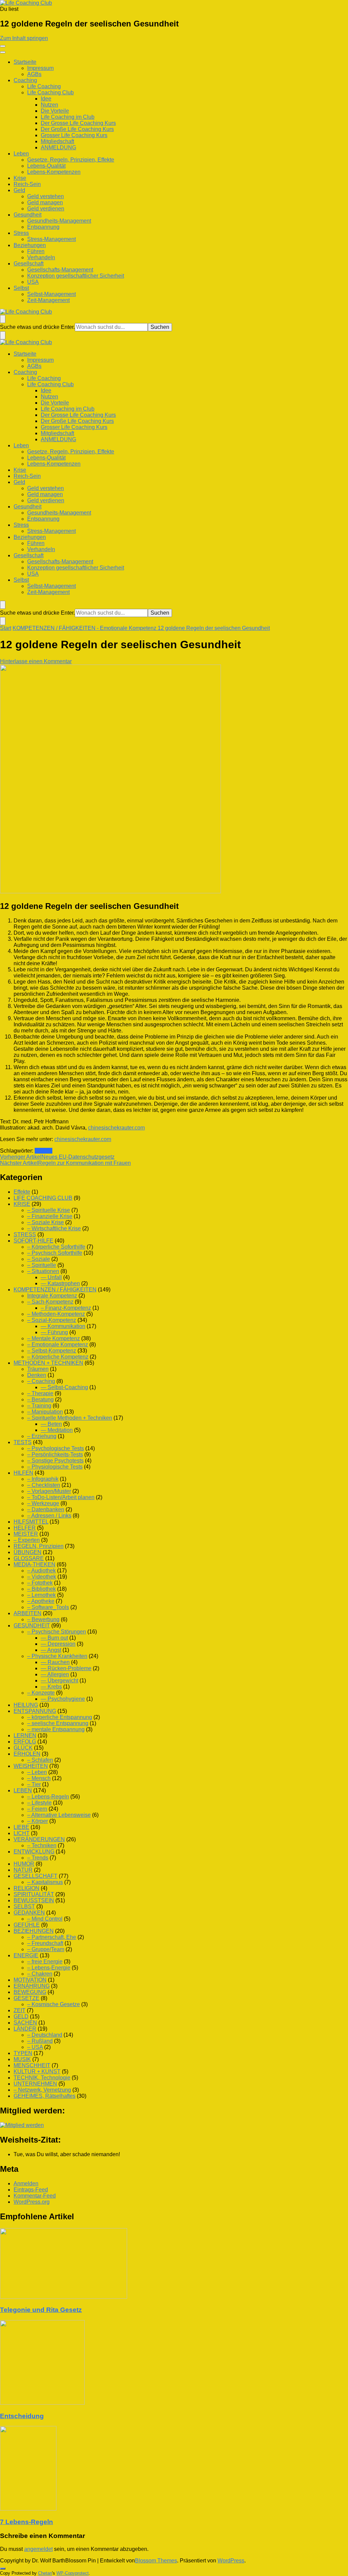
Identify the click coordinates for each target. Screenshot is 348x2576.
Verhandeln (41, 257)
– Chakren (40, 1974)
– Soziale (39, 1259)
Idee (46, 99)
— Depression (58, 1644)
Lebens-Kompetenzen (54, 172)
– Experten (27, 1540)
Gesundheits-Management (59, 221)
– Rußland (40, 2041)
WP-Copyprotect (73, 2573)
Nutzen (49, 105)
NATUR (23, 1870)
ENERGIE (26, 1955)
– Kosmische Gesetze (54, 2004)
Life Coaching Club (50, 92)
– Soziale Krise (46, 1222)
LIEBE (21, 1827)
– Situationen (43, 1271)
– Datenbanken (46, 1509)
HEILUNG (26, 1705)
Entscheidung (22, 2416)
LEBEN (23, 1790)
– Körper (38, 1821)
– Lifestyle (39, 1803)
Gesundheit (28, 215)
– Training (39, 1406)
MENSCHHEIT (32, 2065)
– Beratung (40, 1399)
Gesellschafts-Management (60, 270)
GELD (21, 2017)
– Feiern (37, 1809)
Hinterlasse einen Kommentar (36, 661)
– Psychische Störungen (57, 1632)
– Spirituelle (42, 1265)
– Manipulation (45, 1412)
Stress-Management (51, 239)
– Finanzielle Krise (50, 1216)
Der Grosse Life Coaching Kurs (78, 123)
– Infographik (43, 1479)
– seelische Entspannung (58, 1723)
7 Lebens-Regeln (27, 2522)
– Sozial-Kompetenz (52, 1320)
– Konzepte (41, 1693)
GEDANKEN (29, 1913)
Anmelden (26, 2183)
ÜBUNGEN (28, 1552)
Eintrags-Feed (31, 2190)
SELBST (24, 1907)
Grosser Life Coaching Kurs (74, 135)
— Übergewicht (59, 1681)
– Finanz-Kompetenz (66, 1308)
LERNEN (25, 1735)
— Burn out (54, 1638)
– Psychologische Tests (56, 1448)
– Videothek (42, 1577)
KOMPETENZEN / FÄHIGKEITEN (55, 1290)
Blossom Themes (156, 2561)
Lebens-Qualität (46, 166)
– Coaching (41, 1381)
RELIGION (27, 1888)
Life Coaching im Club (68, 117)
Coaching (25, 80)
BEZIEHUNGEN (34, 1931)
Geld (19, 190)
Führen (36, 251)
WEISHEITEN (31, 1766)
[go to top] (3, 2569)
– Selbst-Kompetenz (52, 1351)
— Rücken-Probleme (66, 1668)
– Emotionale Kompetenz (58, 1345)
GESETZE (27, 1998)
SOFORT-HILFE (33, 1241)
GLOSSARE (29, 1558)
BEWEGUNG (30, 1992)
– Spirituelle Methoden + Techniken (70, 1418)
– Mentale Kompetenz (54, 1338)
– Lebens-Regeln (48, 1797)
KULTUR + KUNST (37, 2071)
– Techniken (42, 1845)
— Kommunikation (63, 1326)
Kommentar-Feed (35, 2196)
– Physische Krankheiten (57, 1656)
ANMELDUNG (58, 147)
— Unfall (51, 1277)
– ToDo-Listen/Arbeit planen (61, 1497)
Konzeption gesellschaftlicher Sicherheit (76, 276)
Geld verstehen (46, 196)
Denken (37, 1375)
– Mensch (39, 1778)
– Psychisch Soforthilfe (55, 1253)
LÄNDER (25, 2029)
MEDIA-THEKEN (34, 1564)
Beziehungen (30, 245)
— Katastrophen (60, 1283)
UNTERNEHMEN (35, 2084)
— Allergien (55, 1674)
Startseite (25, 62)
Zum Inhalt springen (24, 38)
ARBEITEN (28, 1613)
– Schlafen (40, 1760)
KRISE (22, 1204)
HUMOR (24, 1864)
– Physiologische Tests (55, 1467)
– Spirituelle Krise (49, 1210)
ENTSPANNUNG (35, 1711)
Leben (21, 154)
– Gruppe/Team (46, 1949)
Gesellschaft (29, 264)
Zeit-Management (48, 300)
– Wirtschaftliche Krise (54, 1228)
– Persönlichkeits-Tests (55, 1454)
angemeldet (38, 2549)
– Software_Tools (48, 1607)
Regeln (43, 1151)
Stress (21, 233)
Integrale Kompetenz (52, 1296)
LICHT (22, 1833)
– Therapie (40, 1393)
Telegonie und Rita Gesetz (41, 2310)
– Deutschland (45, 2035)
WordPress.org (32, 2202)
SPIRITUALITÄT (34, 1894)
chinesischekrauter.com (116, 1128)
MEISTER (26, 1534)
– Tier (34, 1784)
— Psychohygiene (63, 1699)
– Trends (38, 1858)
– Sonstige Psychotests (55, 1461)
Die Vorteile (55, 111)
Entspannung (43, 227)
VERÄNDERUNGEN (39, 1839)
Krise (20, 178)
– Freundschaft (45, 1943)
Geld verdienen (46, 209)
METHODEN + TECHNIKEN (48, 1363)
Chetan (45, 2573)
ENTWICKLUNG (34, 1852)
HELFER (25, 1528)
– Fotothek (40, 1583)
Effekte (22, 1192)
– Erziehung (42, 1436)
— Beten (51, 1424)
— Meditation (57, 1430)
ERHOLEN (27, 1754)
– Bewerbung (43, 1619)
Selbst (21, 288)
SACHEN (25, 2023)
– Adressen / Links (49, 1516)
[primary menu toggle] (3, 46)
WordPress (231, 2561)
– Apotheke (41, 1601)
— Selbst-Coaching (64, 1387)
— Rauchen (55, 1662)
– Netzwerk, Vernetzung (42, 2090)
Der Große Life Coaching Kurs (77, 129)
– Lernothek (41, 1595)
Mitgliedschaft (57, 141)
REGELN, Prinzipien (39, 1546)
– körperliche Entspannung (60, 1717)
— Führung (54, 1332)
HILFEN (23, 1473)
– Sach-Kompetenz (50, 1302)
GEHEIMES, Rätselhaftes (45, 2096)
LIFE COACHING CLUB (43, 1198)
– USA (35, 2047)
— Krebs (51, 1687)
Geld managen (45, 202)
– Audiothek (41, 1571)
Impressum (40, 68)
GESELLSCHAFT (36, 1876)
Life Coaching (44, 86)
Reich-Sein (27, 184)
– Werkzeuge (43, 1503)
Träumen (38, 1369)
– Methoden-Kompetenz (56, 1314)
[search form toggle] (3, 319)
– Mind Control (45, 1919)
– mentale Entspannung (56, 1729)
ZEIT (20, 2010)
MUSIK (22, 2059)
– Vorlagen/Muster (49, 1491)
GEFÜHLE (27, 1925)
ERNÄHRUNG (32, 1986)
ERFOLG (25, 1742)
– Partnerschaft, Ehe (52, 1937)
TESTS (23, 1442)
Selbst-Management (51, 294)
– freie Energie (45, 1962)
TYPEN (23, 2053)
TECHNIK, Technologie (42, 2078)
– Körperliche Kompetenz (58, 1357)
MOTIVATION (30, 1980)
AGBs (34, 74)
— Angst (51, 1650)
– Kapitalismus (45, 1882)
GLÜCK (23, 1748)
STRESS (25, 1235)
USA (33, 282)
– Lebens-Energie (49, 1968)
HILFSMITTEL (31, 1522)
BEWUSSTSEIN (34, 1900)
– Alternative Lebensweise (59, 1815)
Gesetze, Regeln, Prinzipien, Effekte (71, 160)
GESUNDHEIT (32, 1626)
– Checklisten (44, 1485)
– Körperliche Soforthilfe (56, 1247)
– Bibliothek (41, 1589)
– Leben (37, 1772)
